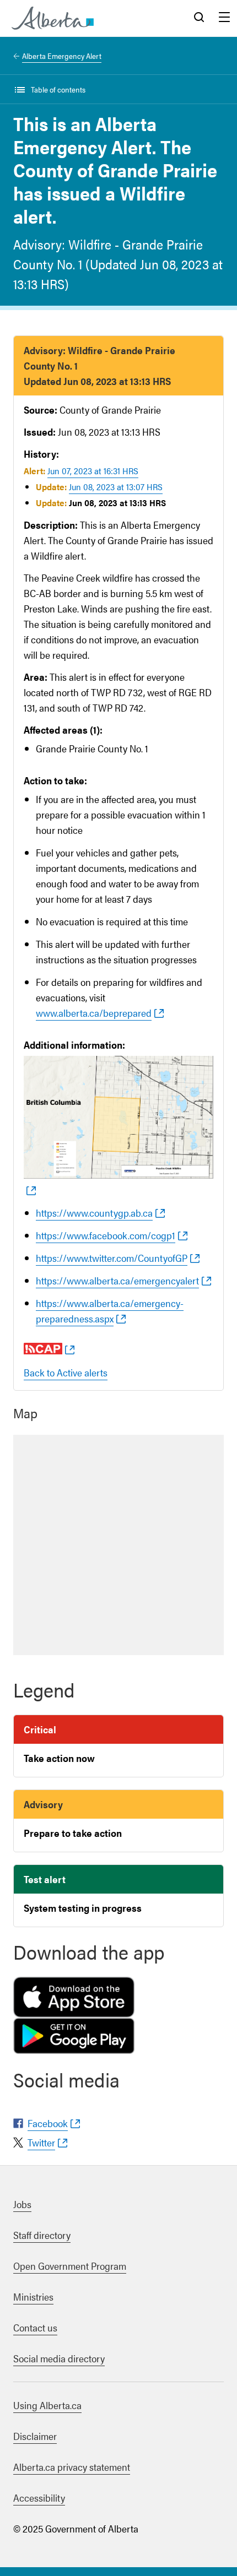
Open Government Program (70, 2266)
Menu (224, 18)
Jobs (22, 2204)
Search (199, 18)
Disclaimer (35, 2436)
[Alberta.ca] (53, 18)
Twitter (41, 2142)
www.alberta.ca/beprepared (94, 1013)
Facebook (48, 2123)
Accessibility (39, 2498)
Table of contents (58, 89)
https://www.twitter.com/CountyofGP (112, 1258)
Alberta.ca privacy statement (72, 2467)
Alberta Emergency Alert (62, 56)
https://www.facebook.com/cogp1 (106, 1235)
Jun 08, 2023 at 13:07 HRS (116, 487)
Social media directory (59, 2358)
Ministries (33, 2296)
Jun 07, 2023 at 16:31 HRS (93, 471)
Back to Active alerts (66, 1372)
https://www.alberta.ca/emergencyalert (117, 1280)
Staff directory (42, 2235)
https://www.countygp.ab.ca (94, 1213)
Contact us (35, 2327)
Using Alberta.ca (47, 2405)
